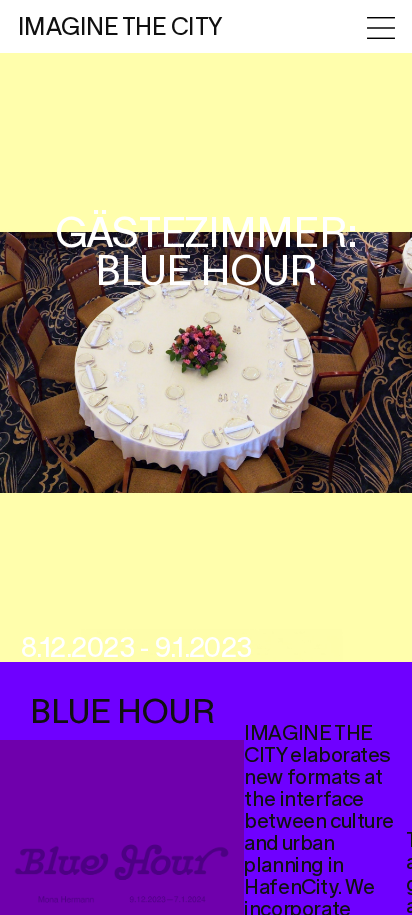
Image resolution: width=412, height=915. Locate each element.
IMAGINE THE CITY (120, 27)
